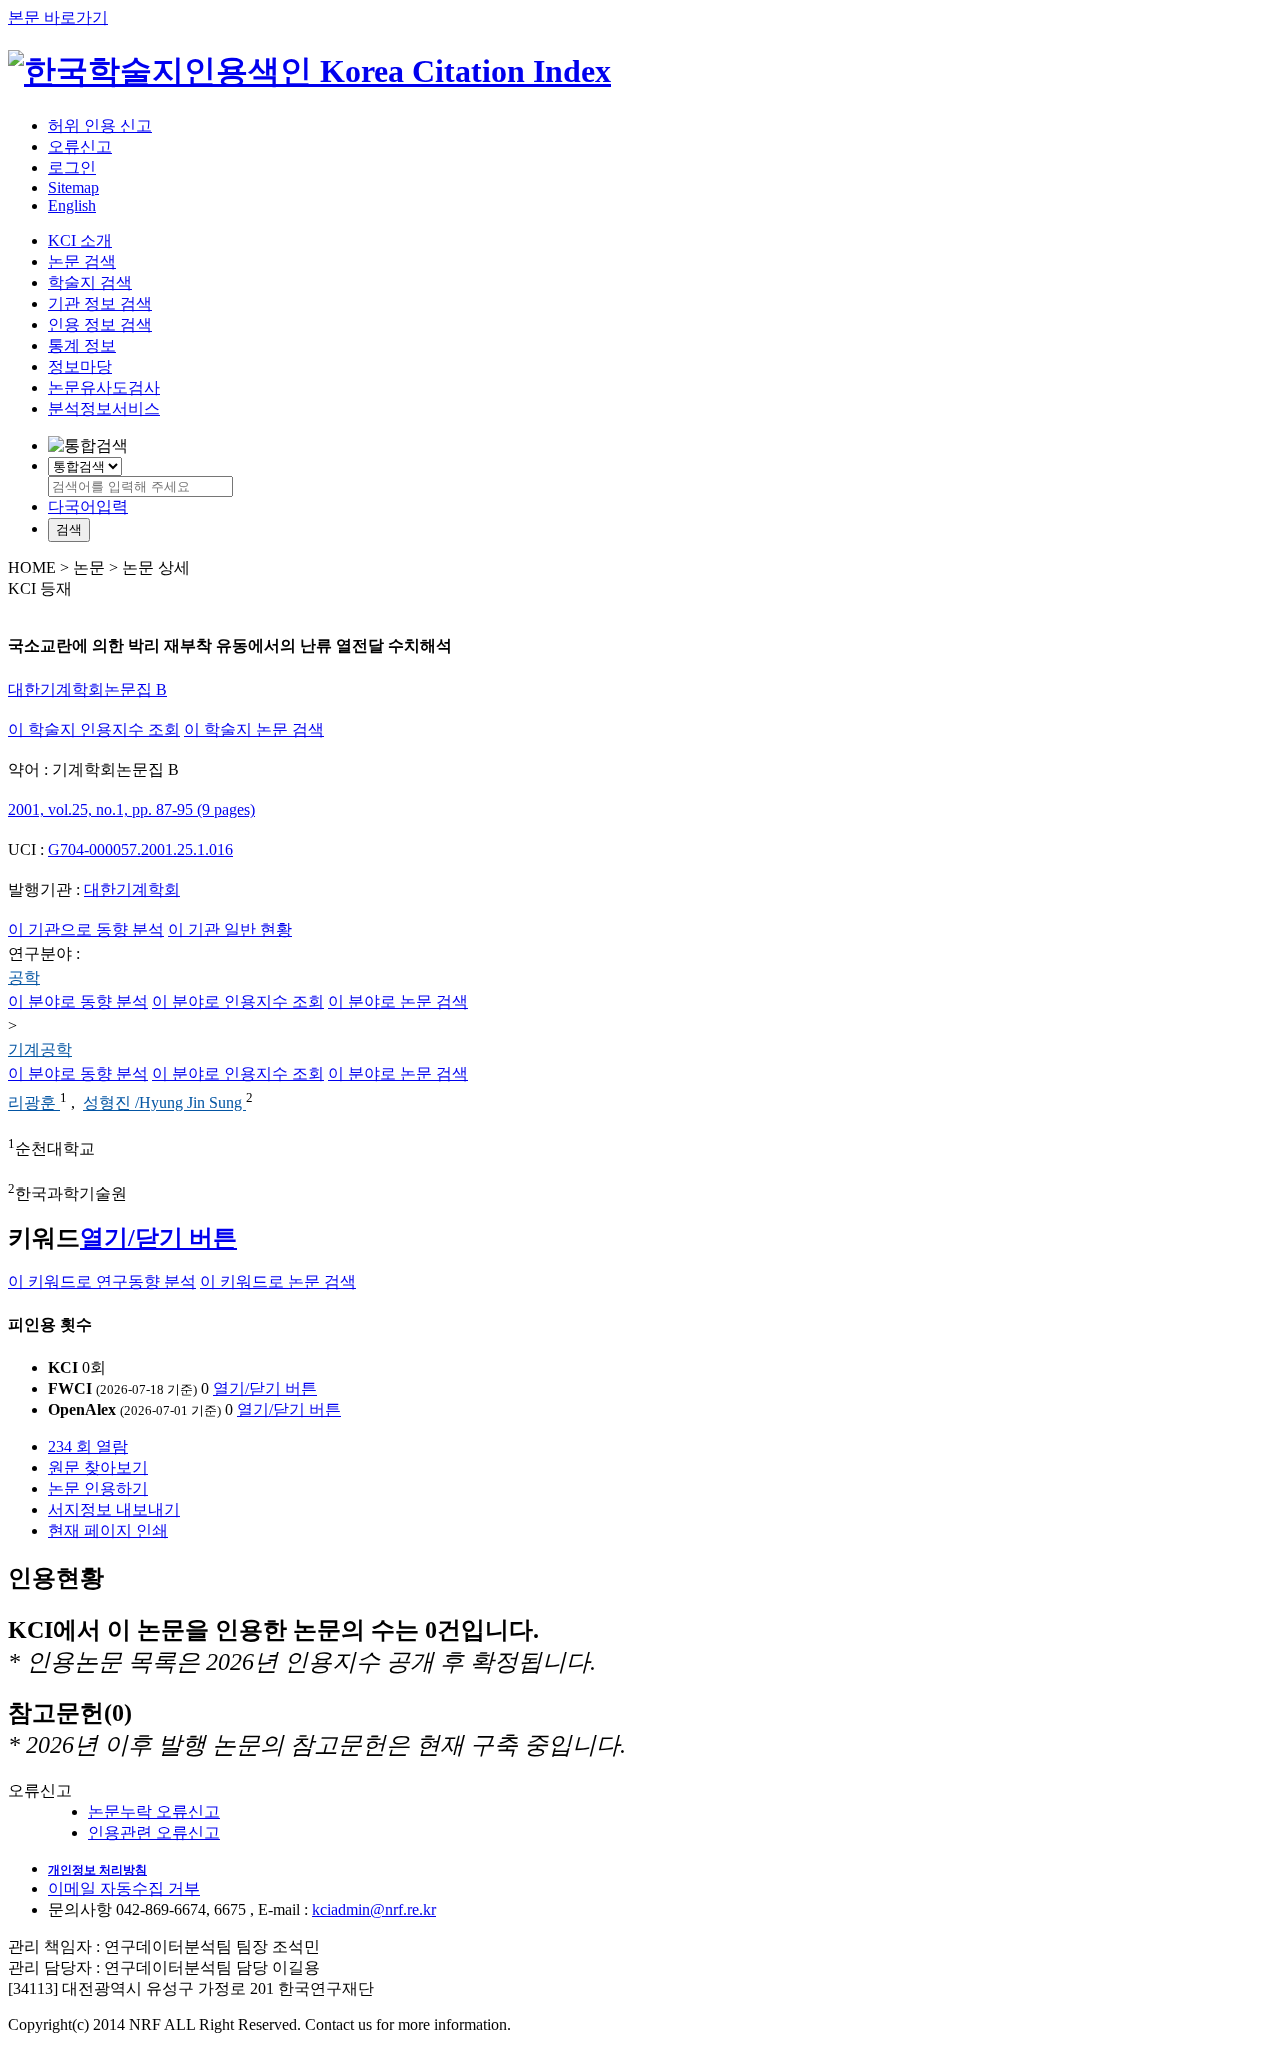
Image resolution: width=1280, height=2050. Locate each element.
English (72, 205)
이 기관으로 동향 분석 (86, 929)
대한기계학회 (132, 889)
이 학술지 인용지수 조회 (94, 729)
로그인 (72, 167)
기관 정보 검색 (100, 303)
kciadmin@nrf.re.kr (374, 1909)
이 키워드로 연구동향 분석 (102, 1281)
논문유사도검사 (104, 387)
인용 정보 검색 (100, 324)
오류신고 (80, 146)
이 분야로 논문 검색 (398, 1001)
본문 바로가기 (58, 17)
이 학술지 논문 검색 (254, 729)
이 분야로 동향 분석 (78, 1001)
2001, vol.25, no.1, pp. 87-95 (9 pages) (131, 809)
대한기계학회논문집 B (87, 689)
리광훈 (34, 1103)
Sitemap (73, 187)
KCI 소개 (80, 240)
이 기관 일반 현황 (230, 929)
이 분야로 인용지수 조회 (238, 1001)
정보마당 (80, 366)
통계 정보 (82, 345)
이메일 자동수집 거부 (124, 1888)
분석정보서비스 (104, 408)
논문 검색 (82, 261)
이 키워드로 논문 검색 (278, 1281)
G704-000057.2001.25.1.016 (140, 849)
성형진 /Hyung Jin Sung (164, 1103)
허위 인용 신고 (100, 125)
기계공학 (40, 1049)
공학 (24, 977)
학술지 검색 (90, 282)
